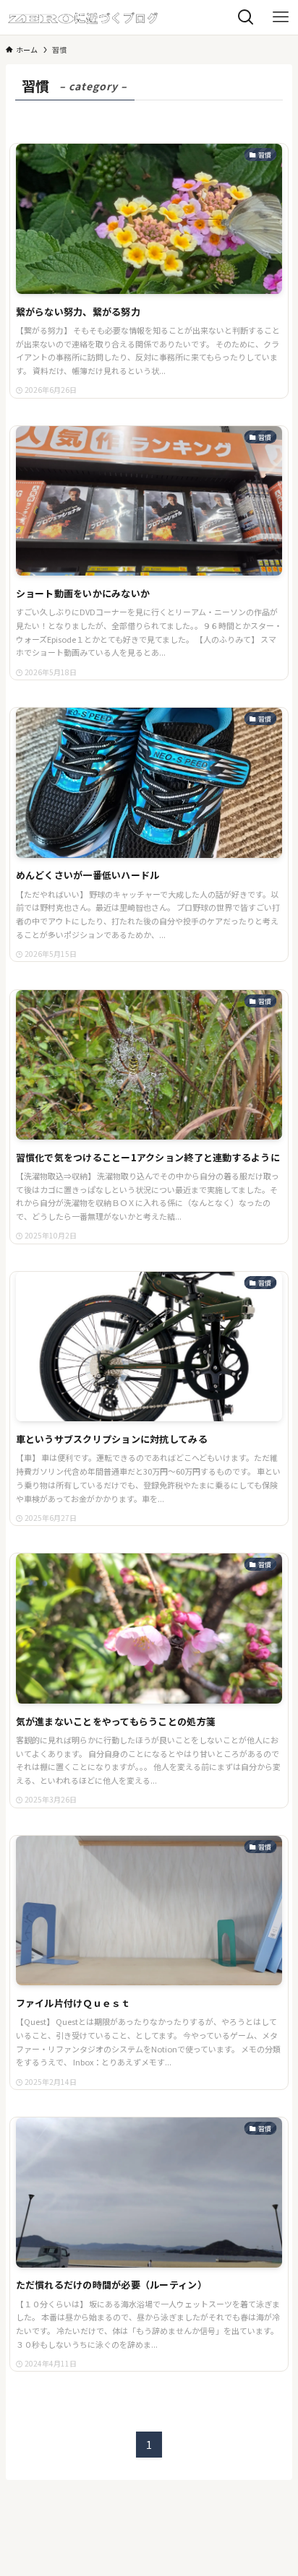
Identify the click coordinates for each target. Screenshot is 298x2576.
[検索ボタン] (246, 17)
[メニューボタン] (281, 17)
